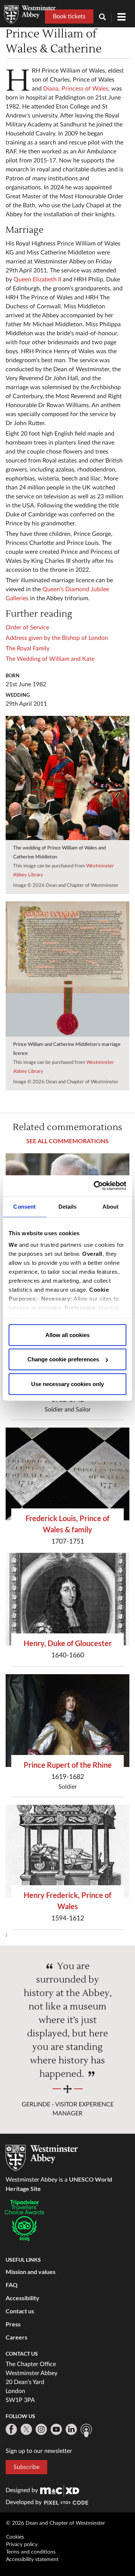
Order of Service (27, 628)
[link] (60, 2490)
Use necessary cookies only (67, 1384)
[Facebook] (11, 2429)
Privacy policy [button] (22, 2545)
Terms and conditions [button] (31, 2552)
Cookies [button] (15, 2537)
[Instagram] (41, 2429)
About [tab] (111, 1206)
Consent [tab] (24, 1206)
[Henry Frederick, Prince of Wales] (67, 1851)
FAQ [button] (12, 2285)
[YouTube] (56, 2429)
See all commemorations (67, 1141)
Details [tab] (68, 1206)
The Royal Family (28, 648)
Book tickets (69, 16)
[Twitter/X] (26, 2429)
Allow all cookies (67, 1335)
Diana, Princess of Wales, (76, 89)
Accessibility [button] (22, 2298)
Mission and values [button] (31, 2272)
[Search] (105, 18)
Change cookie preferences (63, 1359)
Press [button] (13, 2324)
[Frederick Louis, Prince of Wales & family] (67, 1474)
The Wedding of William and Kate (50, 659)
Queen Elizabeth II (37, 280)
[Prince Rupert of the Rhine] (67, 1721)
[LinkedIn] (71, 2429)
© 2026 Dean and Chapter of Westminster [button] (55, 2523)
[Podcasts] (86, 2430)
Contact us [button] (20, 2311)
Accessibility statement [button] (32, 2560)
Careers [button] (16, 2337)
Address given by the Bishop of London (57, 638)
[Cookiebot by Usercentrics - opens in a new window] (95, 1186)
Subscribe (26, 2467)
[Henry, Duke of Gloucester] (67, 1599)
